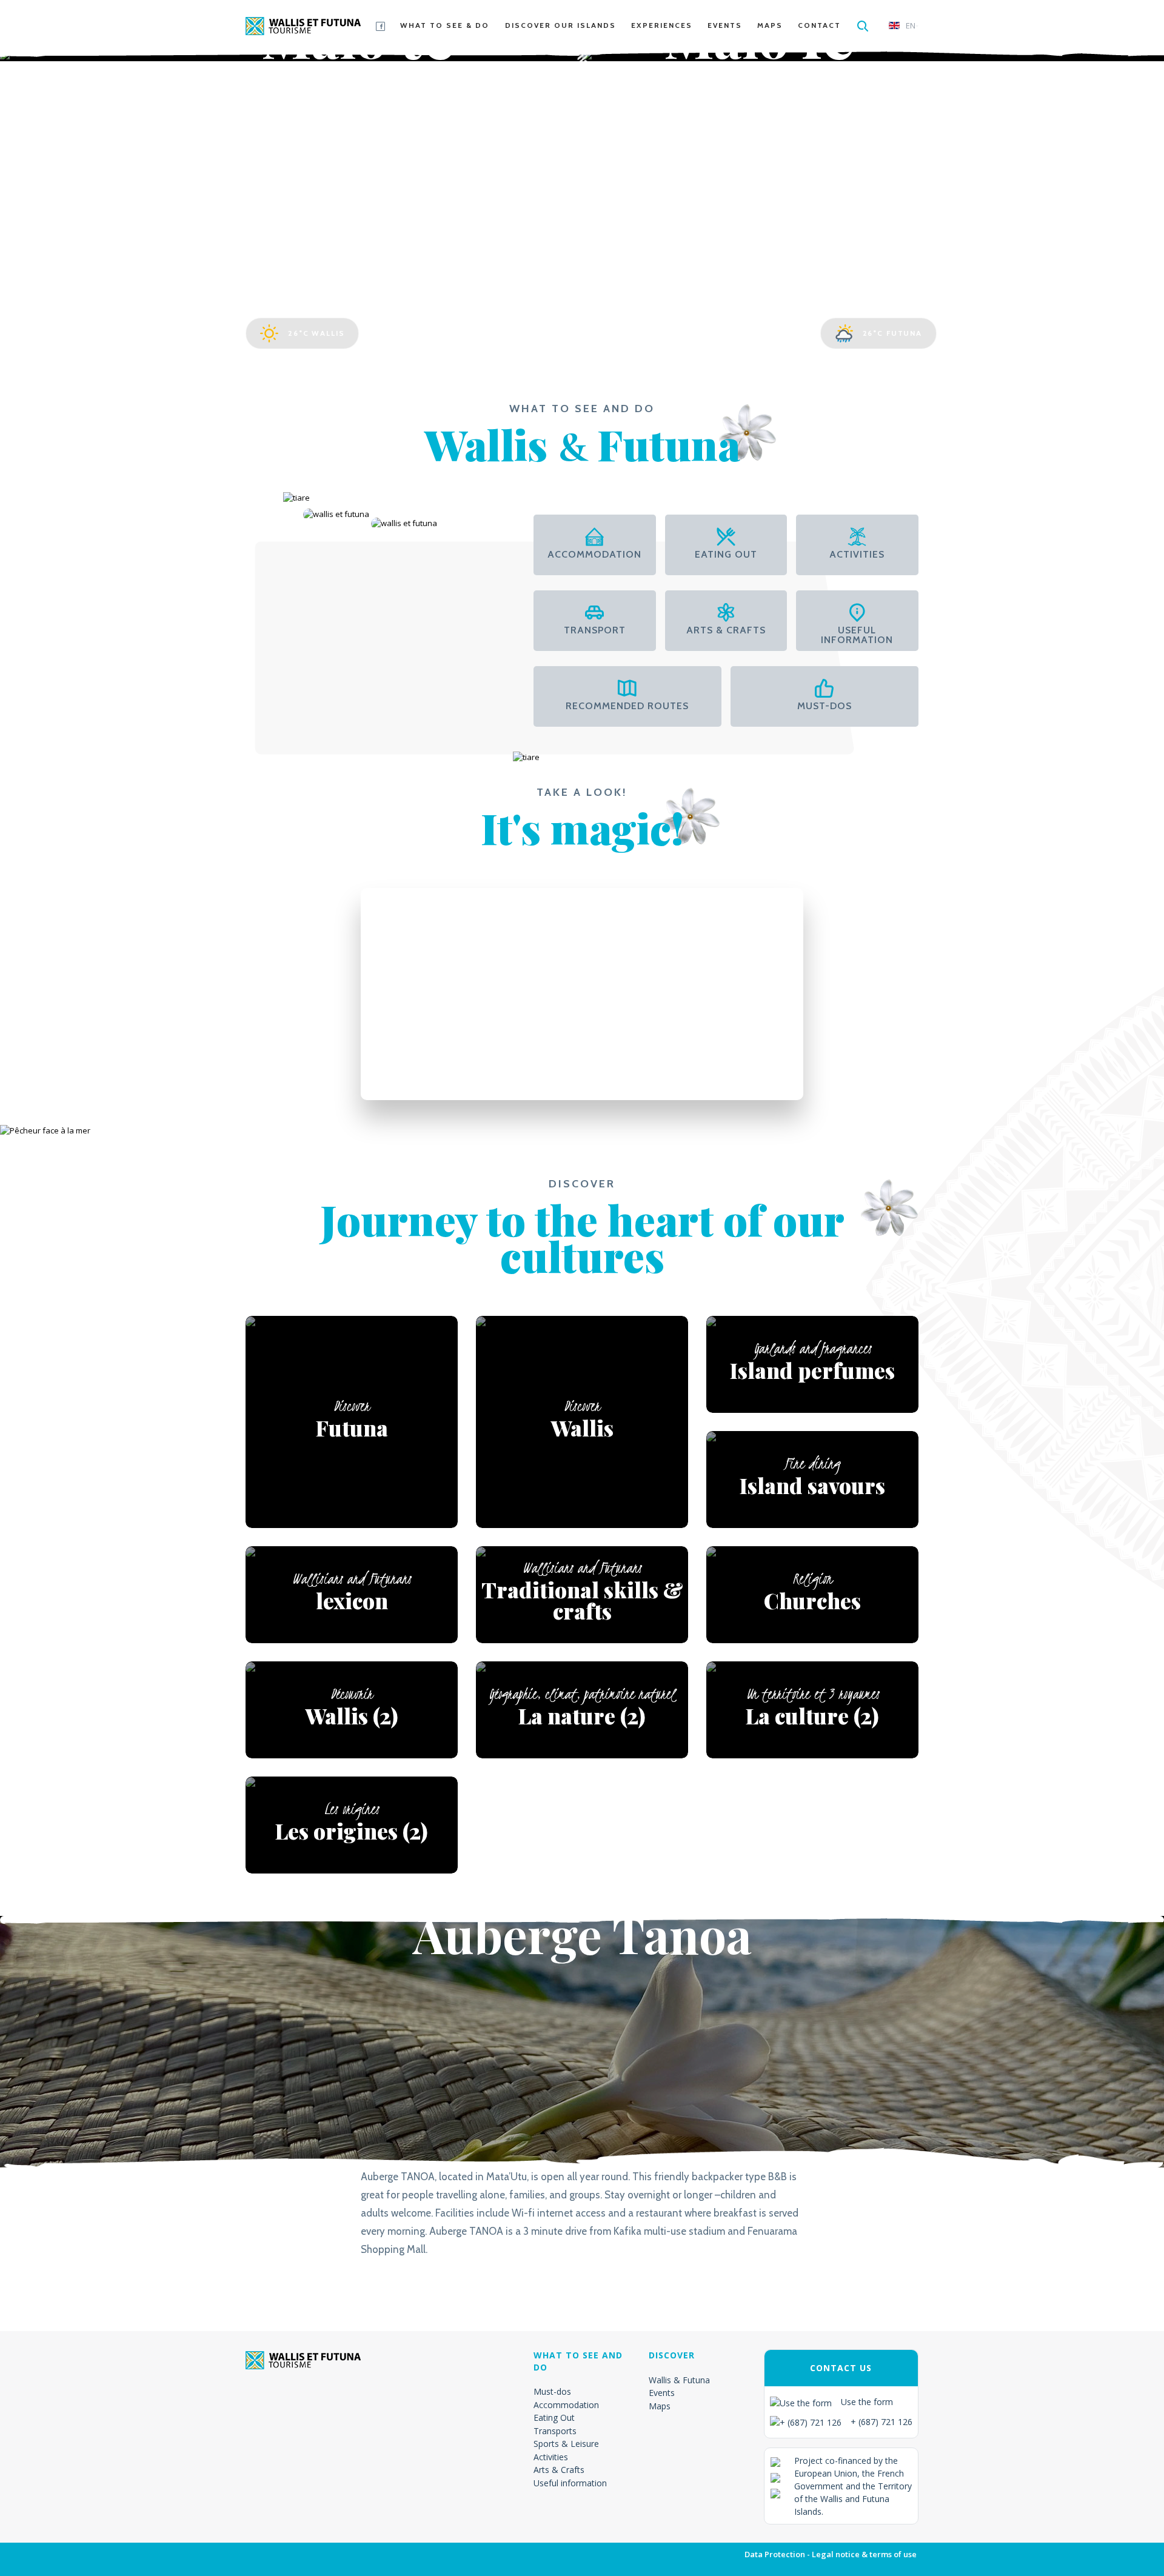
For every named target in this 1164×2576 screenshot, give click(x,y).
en (911, 25)
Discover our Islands (560, 25)
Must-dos (552, 2391)
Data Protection (775, 2554)
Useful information (570, 2483)
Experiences (662, 25)
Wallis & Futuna (679, 2380)
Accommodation (566, 2405)
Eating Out (554, 2418)
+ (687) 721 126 (881, 2422)
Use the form (867, 2402)
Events (725, 25)
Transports (555, 2431)
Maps (770, 25)
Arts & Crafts (559, 2470)
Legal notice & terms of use (864, 2554)
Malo (359, 69)
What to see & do (445, 25)
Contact (819, 25)
